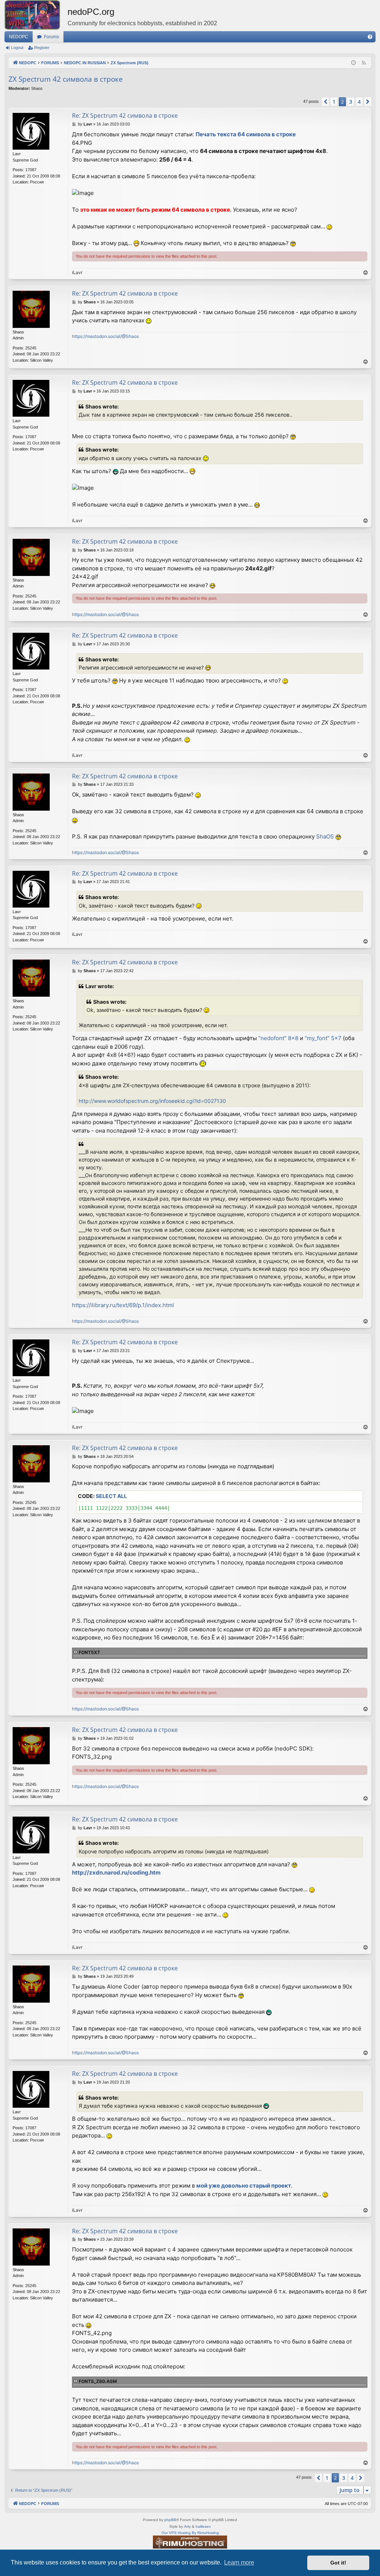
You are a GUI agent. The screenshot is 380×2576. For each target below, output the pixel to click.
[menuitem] (370, 37)
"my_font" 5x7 (323, 1038)
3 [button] (351, 102)
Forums (51, 37)
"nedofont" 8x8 (278, 1038)
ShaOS (325, 836)
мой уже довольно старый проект (244, 2186)
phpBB (170, 2520)
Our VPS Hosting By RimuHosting (190, 2533)
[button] (325, 102)
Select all (111, 1496)
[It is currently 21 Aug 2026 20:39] (353, 63)
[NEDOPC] (36, 15)
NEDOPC (19, 37)
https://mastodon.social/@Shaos (105, 336)
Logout (17, 48)
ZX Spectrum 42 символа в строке (66, 79)
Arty (187, 2526)
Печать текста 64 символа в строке (246, 134)
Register (42, 48)
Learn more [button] (239, 2562)
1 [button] (334, 102)
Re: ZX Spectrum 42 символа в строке (125, 115)
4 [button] (359, 102)
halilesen (203, 2526)
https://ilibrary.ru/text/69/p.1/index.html (123, 1305)
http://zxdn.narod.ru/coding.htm (116, 1872)
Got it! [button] (338, 2563)
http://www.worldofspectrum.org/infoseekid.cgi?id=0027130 (152, 1101)
